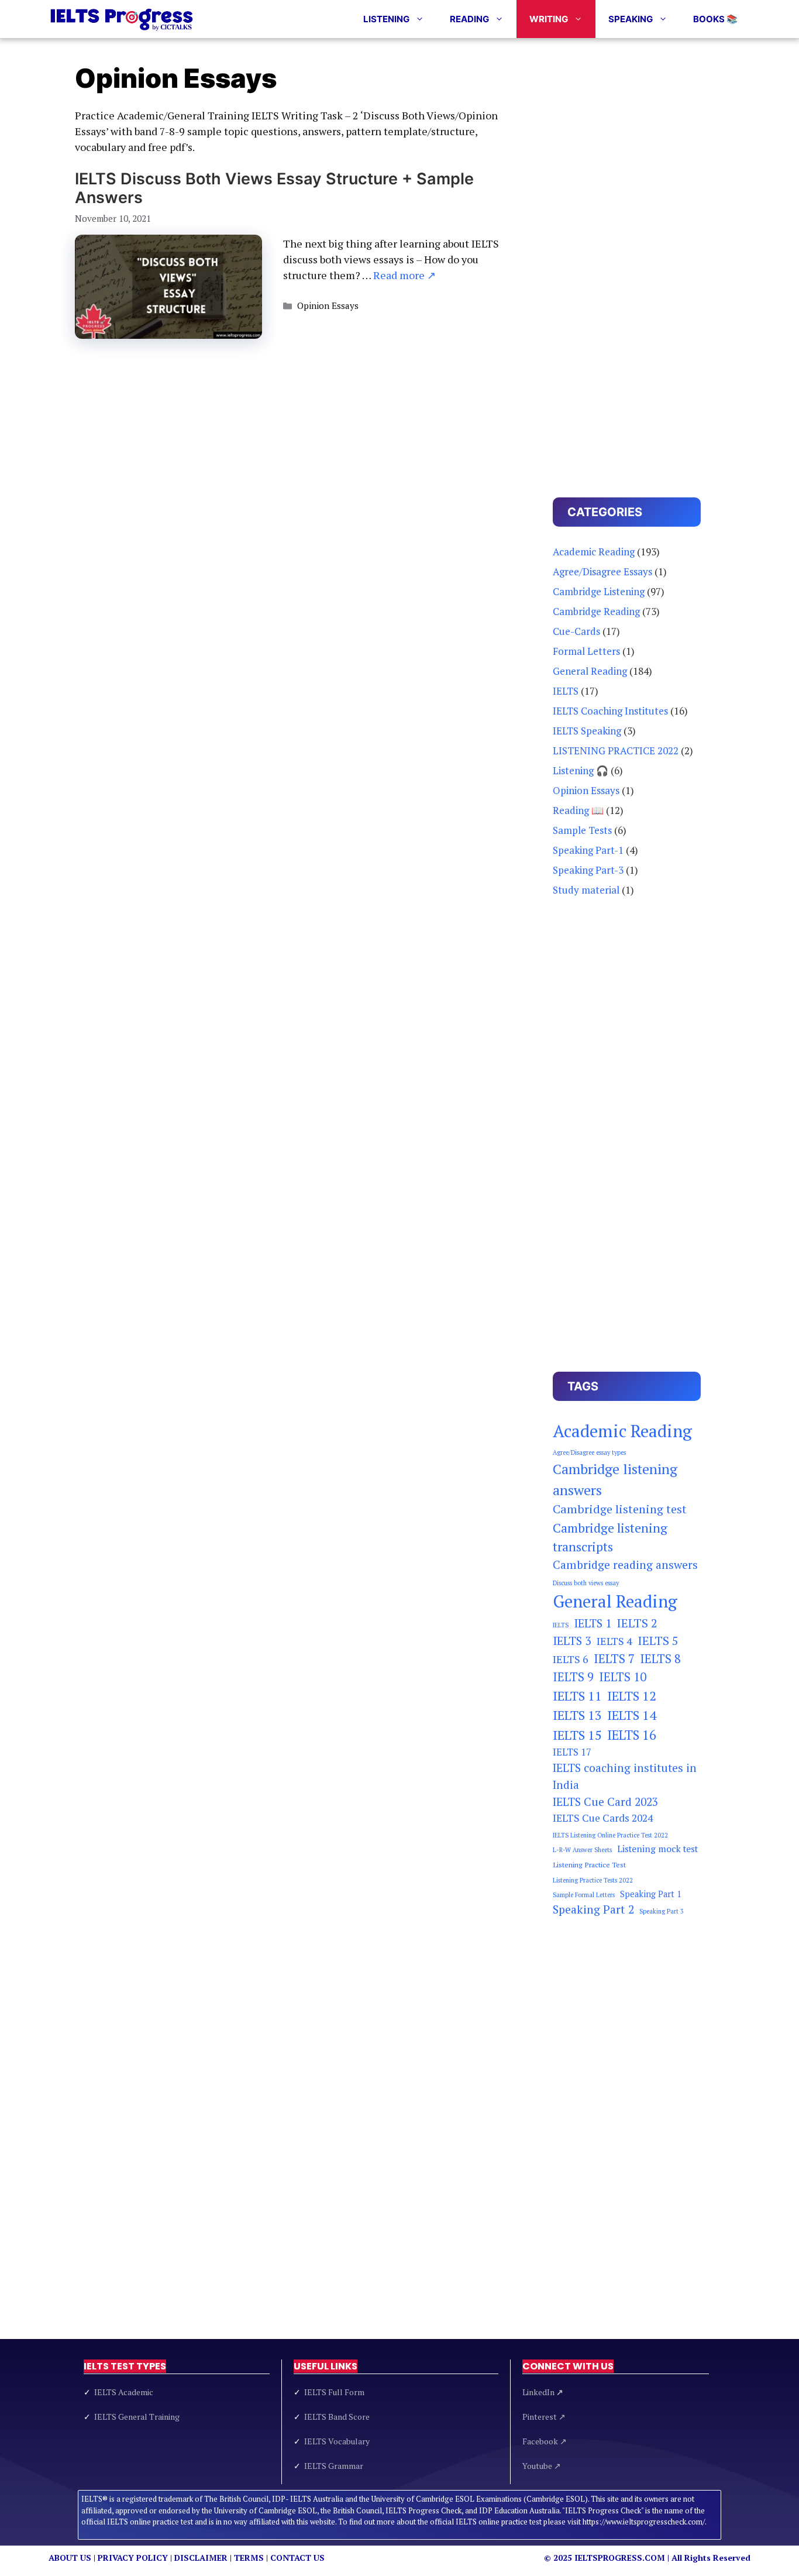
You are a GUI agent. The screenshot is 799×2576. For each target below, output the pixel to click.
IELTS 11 (577, 1696)
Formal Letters (586, 651)
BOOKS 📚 (715, 19)
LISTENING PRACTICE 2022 (616, 751)
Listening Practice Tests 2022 (593, 1880)
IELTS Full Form (334, 2392)
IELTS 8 (660, 1659)
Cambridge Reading (596, 611)
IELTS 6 (571, 1659)
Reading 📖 (578, 810)
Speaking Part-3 (588, 870)
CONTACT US (297, 2558)
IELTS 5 (658, 1641)
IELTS (566, 691)
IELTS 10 (623, 1677)
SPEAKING (631, 19)
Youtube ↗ (542, 2466)
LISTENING (386, 19)
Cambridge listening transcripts (610, 1537)
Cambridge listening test (620, 1509)
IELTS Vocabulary (337, 2441)
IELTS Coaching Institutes (610, 711)
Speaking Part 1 (651, 1894)
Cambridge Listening (599, 591)
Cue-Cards (576, 631)
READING (469, 19)
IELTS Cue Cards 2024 (603, 1818)
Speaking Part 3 (662, 1911)
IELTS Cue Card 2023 (605, 1802)
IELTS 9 (573, 1677)
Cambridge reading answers (625, 1565)
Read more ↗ (404, 275)
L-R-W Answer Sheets (582, 1850)
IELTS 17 (572, 1752)
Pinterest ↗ (544, 2417)
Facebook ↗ (545, 2441)
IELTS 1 (593, 1623)
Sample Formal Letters (584, 1895)
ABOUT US (70, 2558)
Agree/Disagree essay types (589, 1452)
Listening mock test (657, 1849)
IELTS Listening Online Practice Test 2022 (610, 1835)
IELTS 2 (637, 1623)
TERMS (249, 2558)
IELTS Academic (124, 2392)
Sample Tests (582, 830)
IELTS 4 (614, 1641)
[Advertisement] (627, 260)
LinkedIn (543, 2392)
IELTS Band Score (337, 2417)
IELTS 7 (614, 1659)
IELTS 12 (632, 1696)
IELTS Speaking (587, 731)
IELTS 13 (577, 1715)
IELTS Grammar (334, 2466)
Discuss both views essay (586, 1583)
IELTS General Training (137, 2417)
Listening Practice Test (589, 1865)
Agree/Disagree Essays (602, 571)
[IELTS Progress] (122, 19)
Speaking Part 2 (593, 1909)
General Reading (590, 671)
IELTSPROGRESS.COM (620, 2558)
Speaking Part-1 (588, 850)
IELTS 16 (632, 1735)
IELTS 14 (632, 1715)
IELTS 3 (572, 1641)
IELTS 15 (577, 1735)
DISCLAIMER (201, 2558)
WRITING (549, 19)
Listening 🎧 (581, 770)
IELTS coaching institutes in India (625, 1776)
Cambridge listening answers (615, 1479)
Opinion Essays (328, 305)
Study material (586, 890)
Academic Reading (594, 552)
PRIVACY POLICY (133, 2558)
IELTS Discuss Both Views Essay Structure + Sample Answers (274, 188)
